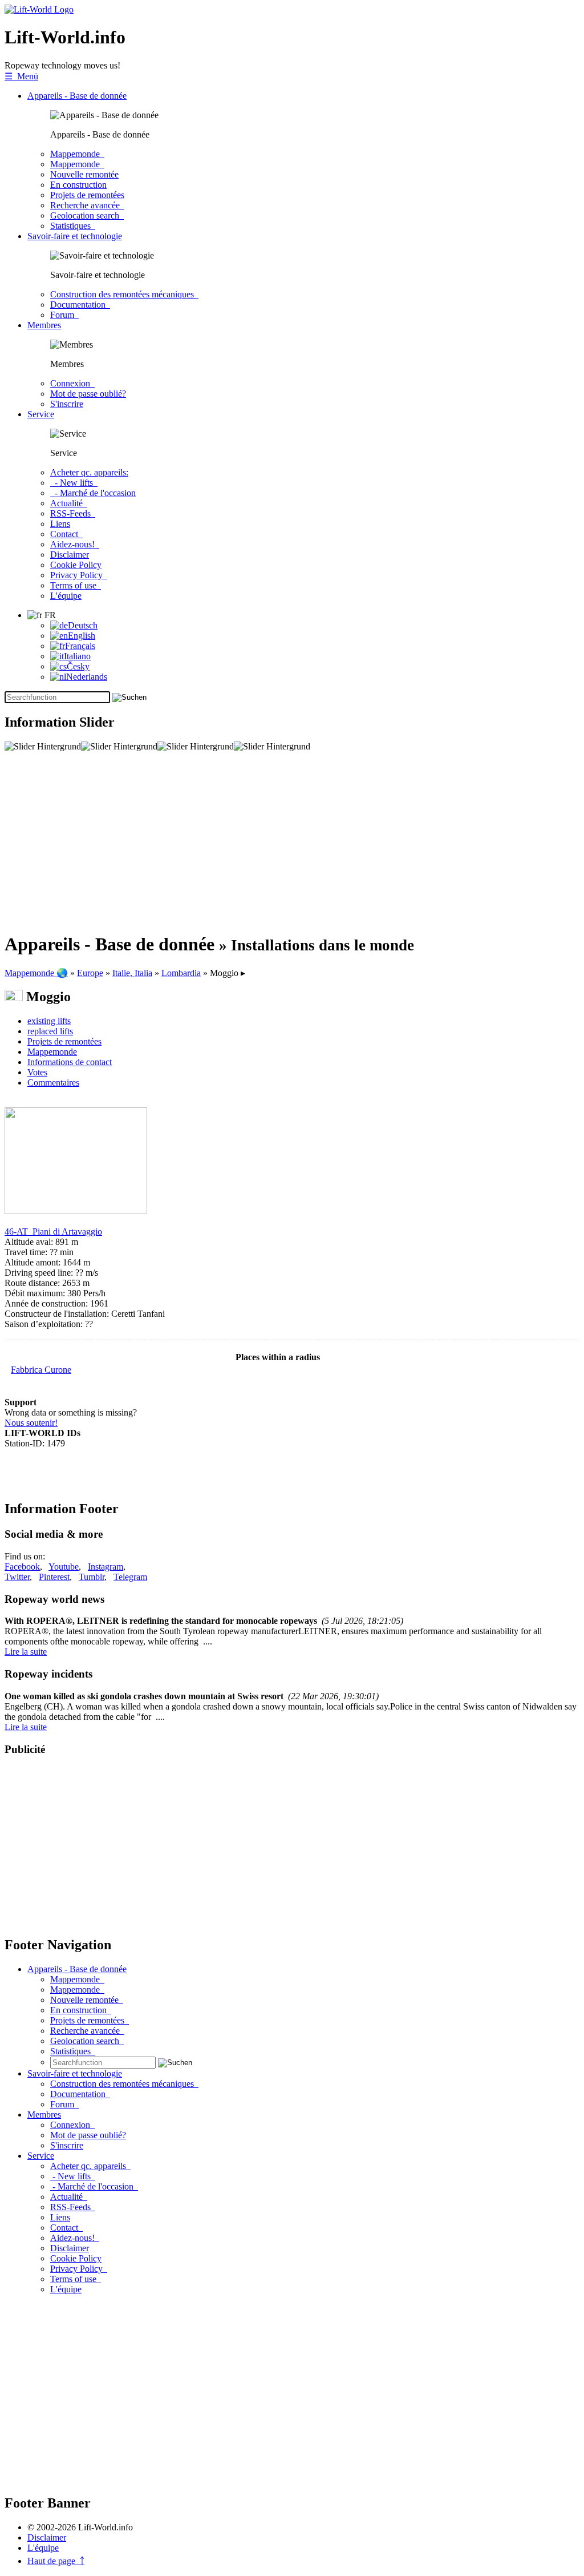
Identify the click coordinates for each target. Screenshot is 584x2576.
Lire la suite (26, 1652)
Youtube (64, 1567)
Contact (66, 534)
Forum (64, 315)
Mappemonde (77, 154)
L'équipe (66, 596)
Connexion (72, 383)
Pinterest (54, 1577)
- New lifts (74, 483)
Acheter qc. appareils (90, 2166)
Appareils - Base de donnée (77, 96)
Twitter (17, 1577)
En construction (78, 185)
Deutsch (83, 625)
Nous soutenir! (31, 1423)
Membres (44, 325)
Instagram (106, 1567)
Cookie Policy (76, 565)
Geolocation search (87, 215)
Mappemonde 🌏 (36, 973)
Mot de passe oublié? (88, 394)
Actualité (69, 503)
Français (80, 646)
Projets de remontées (87, 195)
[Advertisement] (292, 842)
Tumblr (92, 1577)
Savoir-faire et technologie (75, 236)
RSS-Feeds (73, 513)
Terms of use (76, 585)
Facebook (22, 1567)
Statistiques (73, 226)
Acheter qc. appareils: (89, 472)
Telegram (130, 1577)
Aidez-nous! (75, 544)
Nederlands (87, 677)
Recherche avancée (87, 205)
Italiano (77, 656)
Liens (60, 524)
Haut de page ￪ (56, 2561)
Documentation (80, 305)
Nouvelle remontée (84, 174)
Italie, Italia (132, 973)
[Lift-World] (39, 9)
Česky (78, 666)
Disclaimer (70, 555)
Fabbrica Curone (41, 1370)
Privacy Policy (79, 575)
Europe (90, 973)
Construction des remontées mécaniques (124, 294)
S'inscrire (67, 404)
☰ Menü (21, 76)
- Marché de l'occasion (93, 493)
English (82, 636)
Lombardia (181, 973)
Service (41, 414)
